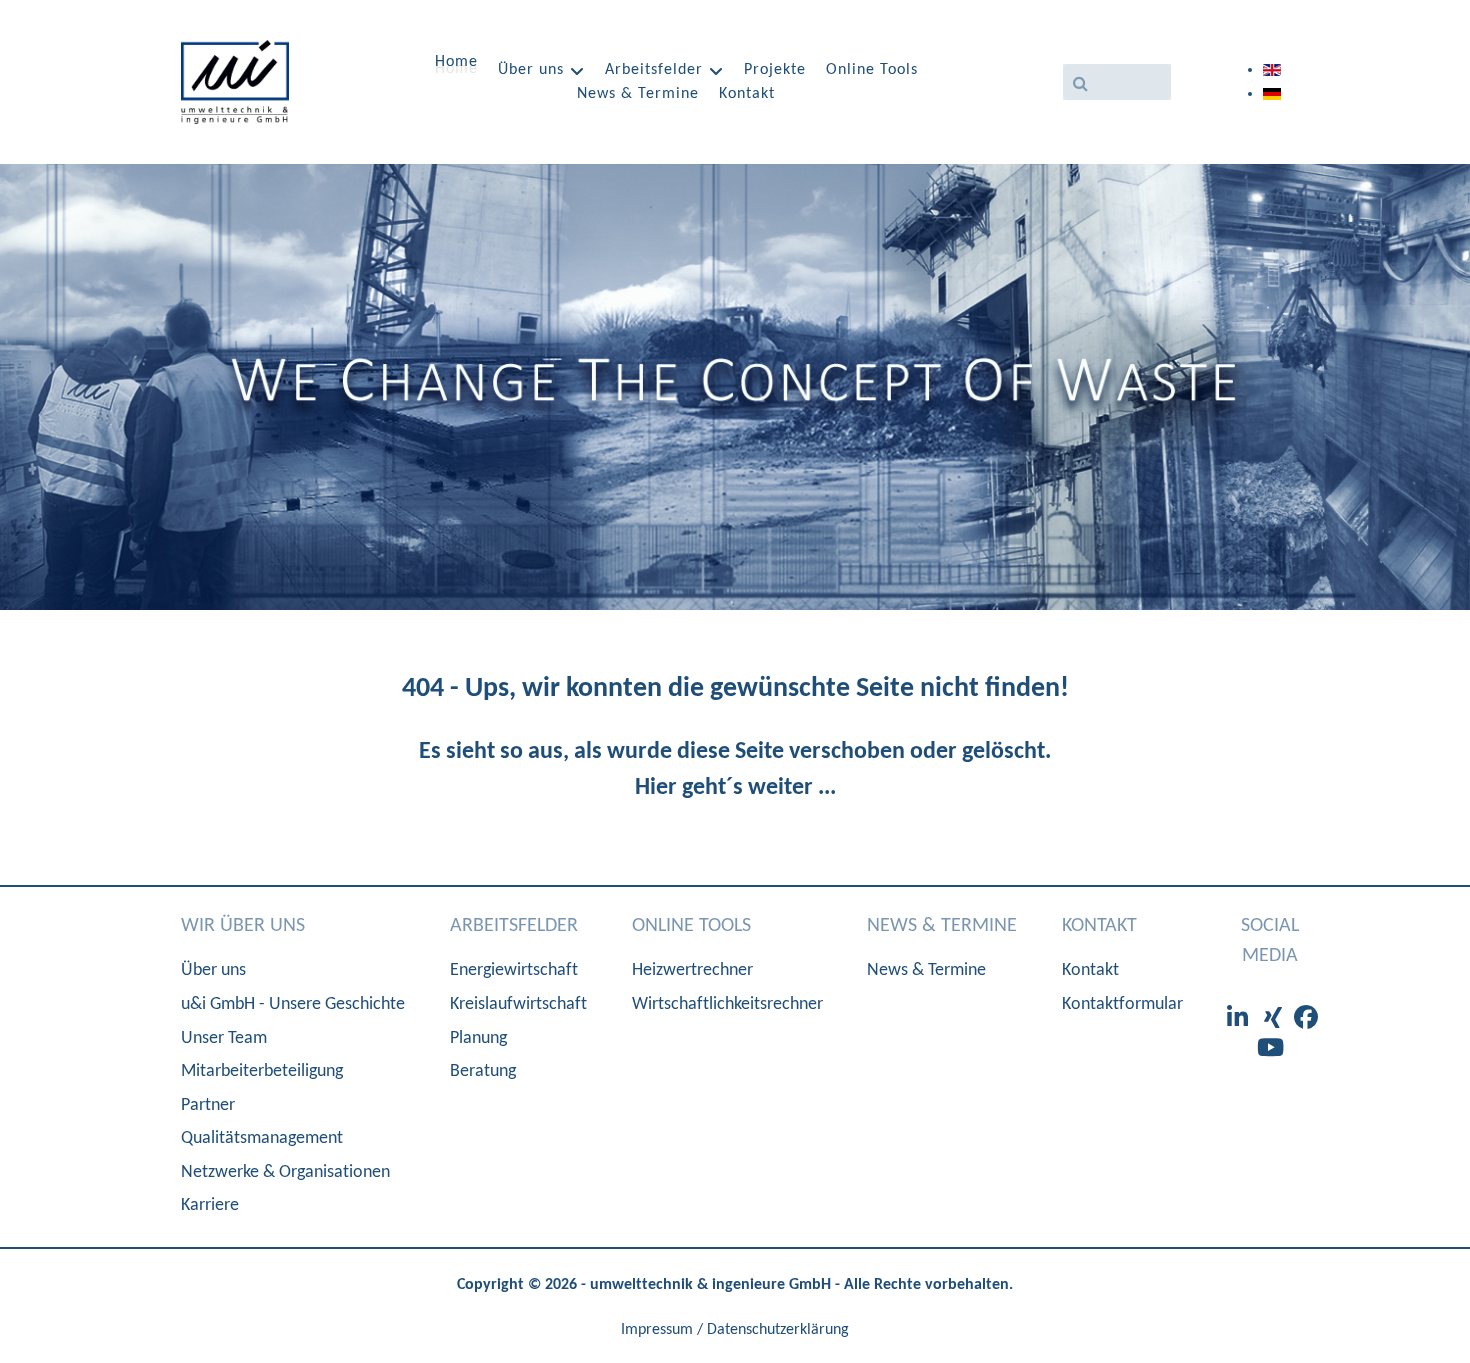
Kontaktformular (1122, 1004)
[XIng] (1276, 1020)
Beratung (483, 1071)
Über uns (213, 970)
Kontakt (1090, 970)
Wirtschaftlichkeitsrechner (727, 1004)
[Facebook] (1306, 1020)
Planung (478, 1038)
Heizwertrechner (692, 970)
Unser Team (224, 1038)
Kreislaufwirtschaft (518, 1004)
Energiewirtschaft (514, 970)
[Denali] (235, 82)
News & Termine (926, 970)
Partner (208, 1105)
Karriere (210, 1205)
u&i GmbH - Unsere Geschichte (293, 1004)
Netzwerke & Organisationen (285, 1172)
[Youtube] (1270, 1050)
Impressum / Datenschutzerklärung (735, 1330)
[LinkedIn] (1240, 1020)
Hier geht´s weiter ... (735, 788)
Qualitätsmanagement (262, 1138)
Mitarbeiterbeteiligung (262, 1071)
